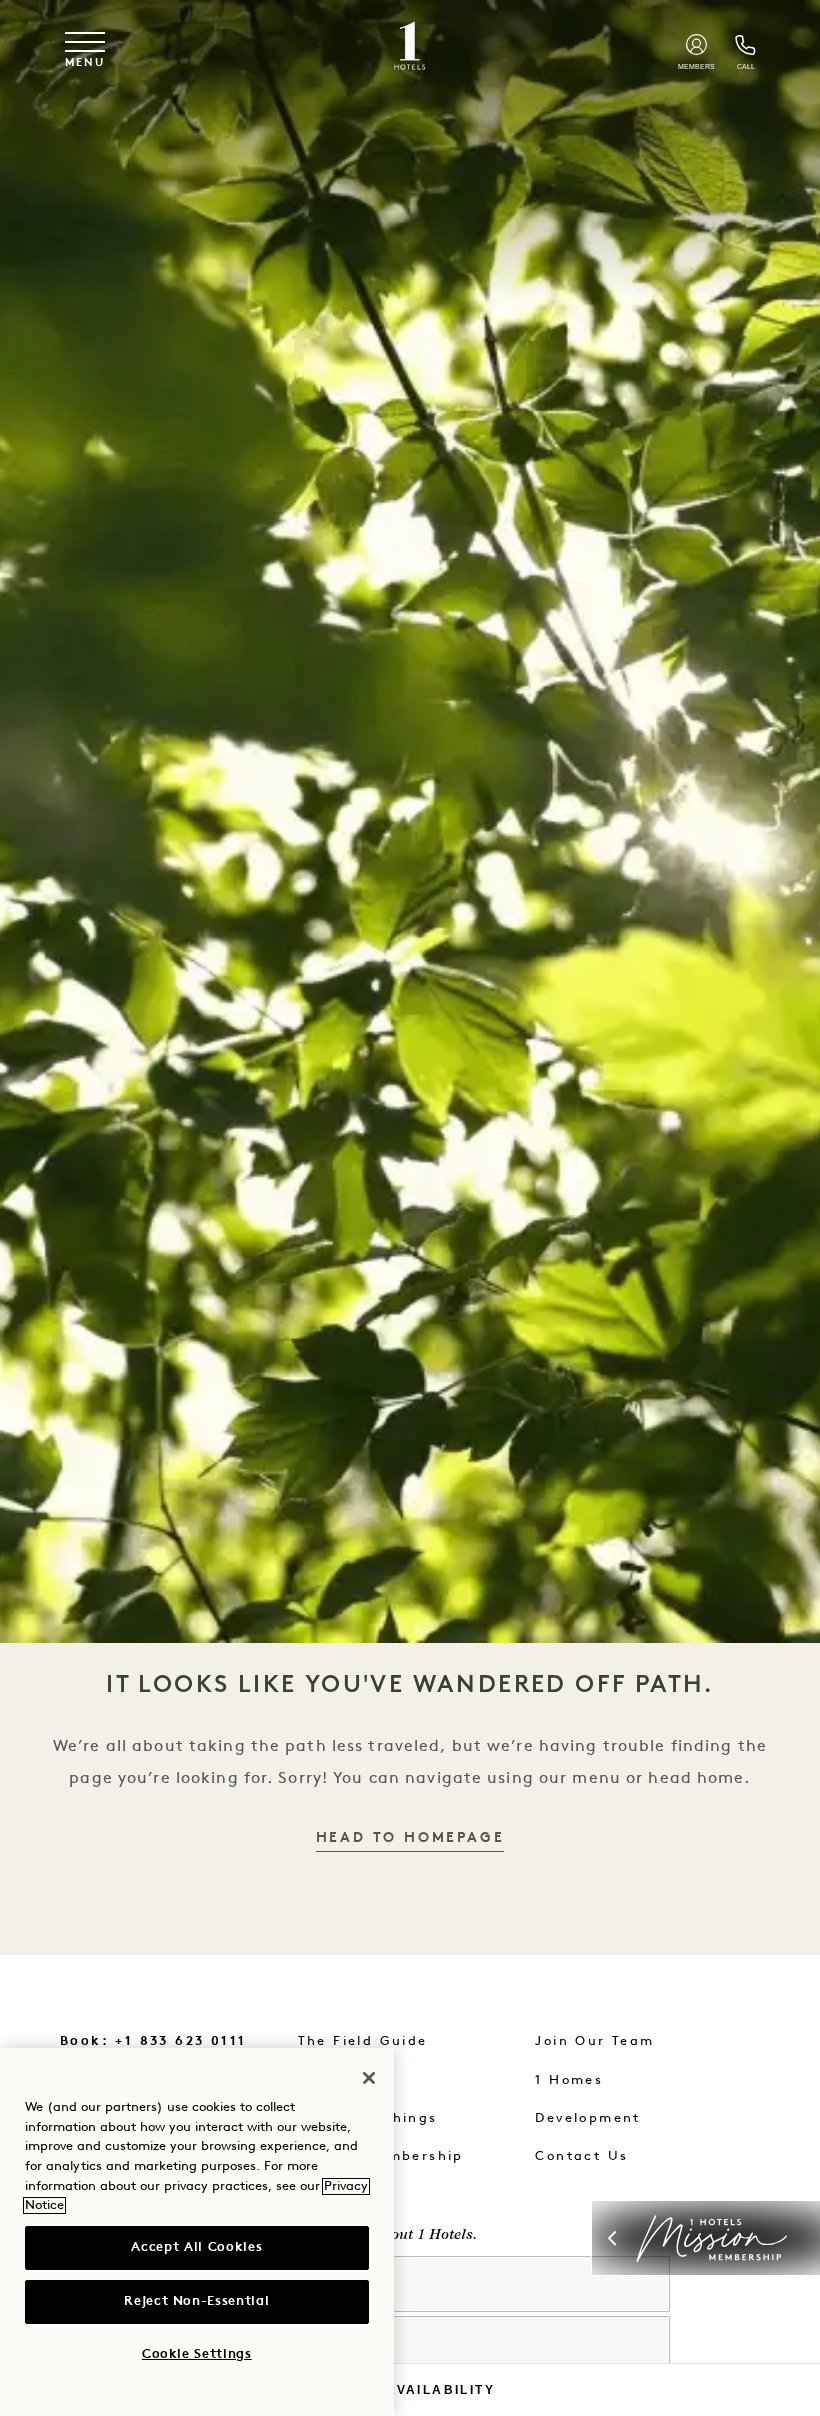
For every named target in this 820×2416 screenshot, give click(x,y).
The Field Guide (363, 2041)
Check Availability (410, 2390)
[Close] (369, 2078)
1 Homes (569, 2080)
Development (587, 2118)
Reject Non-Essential (196, 2301)
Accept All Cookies (196, 2247)
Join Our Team (594, 2041)
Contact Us (581, 2156)
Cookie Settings (197, 2354)
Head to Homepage (410, 1838)
